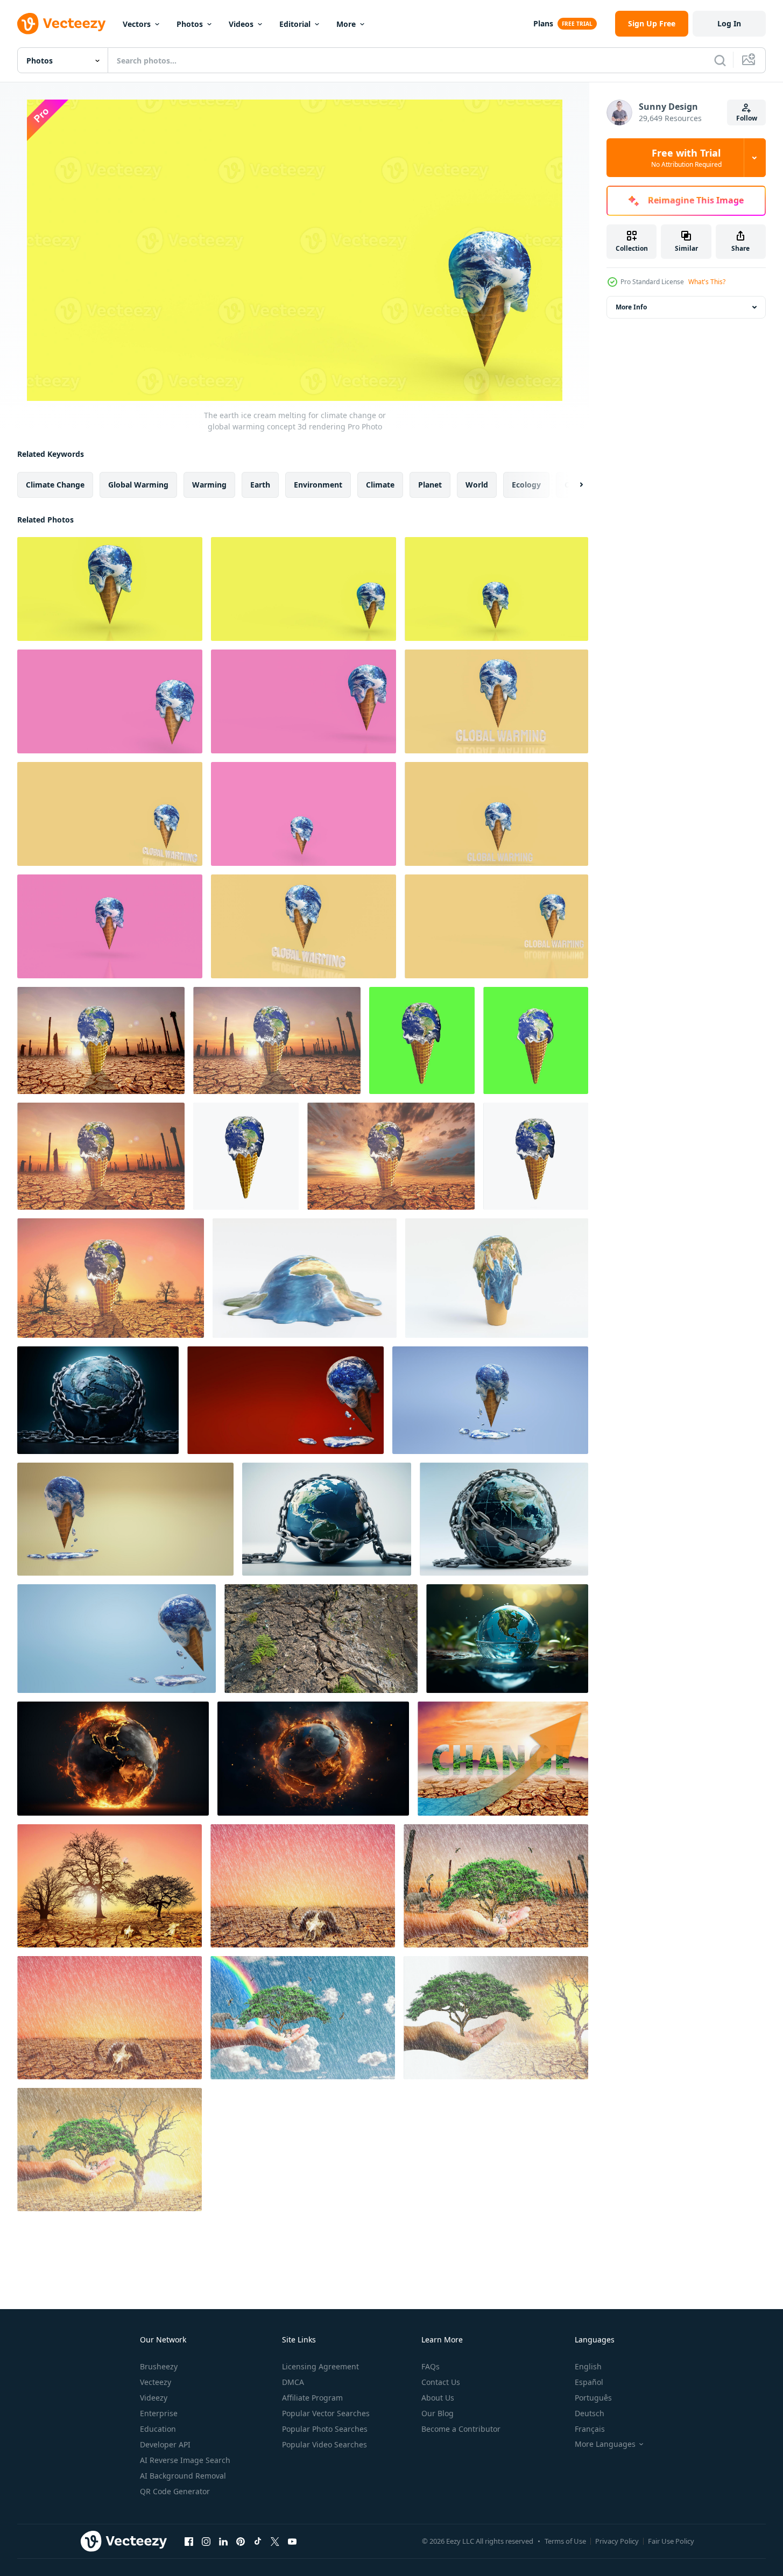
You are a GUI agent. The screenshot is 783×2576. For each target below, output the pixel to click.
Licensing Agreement (320, 2366)
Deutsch (590, 2413)
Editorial (295, 24)
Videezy (154, 2398)
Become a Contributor (461, 2429)
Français (590, 2429)
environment (318, 485)
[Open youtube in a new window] (292, 2541)
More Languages (605, 2444)
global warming (138, 485)
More (346, 24)
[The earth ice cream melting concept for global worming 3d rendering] (110, 701)
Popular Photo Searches (325, 2429)
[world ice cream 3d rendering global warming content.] (285, 1400)
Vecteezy (156, 2382)
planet (430, 485)
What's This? (707, 282)
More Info (631, 307)
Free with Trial (686, 158)
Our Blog (438, 2413)
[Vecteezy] (61, 24)
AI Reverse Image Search (185, 2460)
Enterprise (159, 2413)
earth (260, 485)
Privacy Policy (617, 2541)
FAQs (431, 2366)
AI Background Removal (183, 2476)
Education (158, 2429)
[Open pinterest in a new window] (241, 2541)
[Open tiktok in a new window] (258, 2541)
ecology (526, 485)
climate (380, 485)
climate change (55, 485)
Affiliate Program (312, 2398)
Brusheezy (159, 2366)
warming (209, 485)
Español (589, 2382)
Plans (543, 23)
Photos (190, 24)
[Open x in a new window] (275, 2541)
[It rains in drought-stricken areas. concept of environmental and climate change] (303, 1886)
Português (593, 2398)
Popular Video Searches (325, 2444)
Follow (747, 118)
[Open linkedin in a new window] (223, 2541)
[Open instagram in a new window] (206, 2541)
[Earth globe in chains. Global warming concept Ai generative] (98, 1400)
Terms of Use (565, 2541)
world (477, 485)
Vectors (137, 24)
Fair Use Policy (671, 2541)
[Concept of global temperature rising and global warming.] (503, 1759)
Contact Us (441, 2382)
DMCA (293, 2382)
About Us (438, 2398)
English (588, 2366)
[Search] (720, 60)
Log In (729, 23)
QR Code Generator (175, 2491)
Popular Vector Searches (326, 2413)
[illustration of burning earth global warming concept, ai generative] (113, 1759)
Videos (241, 24)
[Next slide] (572, 485)
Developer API (165, 2444)
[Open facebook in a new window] (189, 2541)
